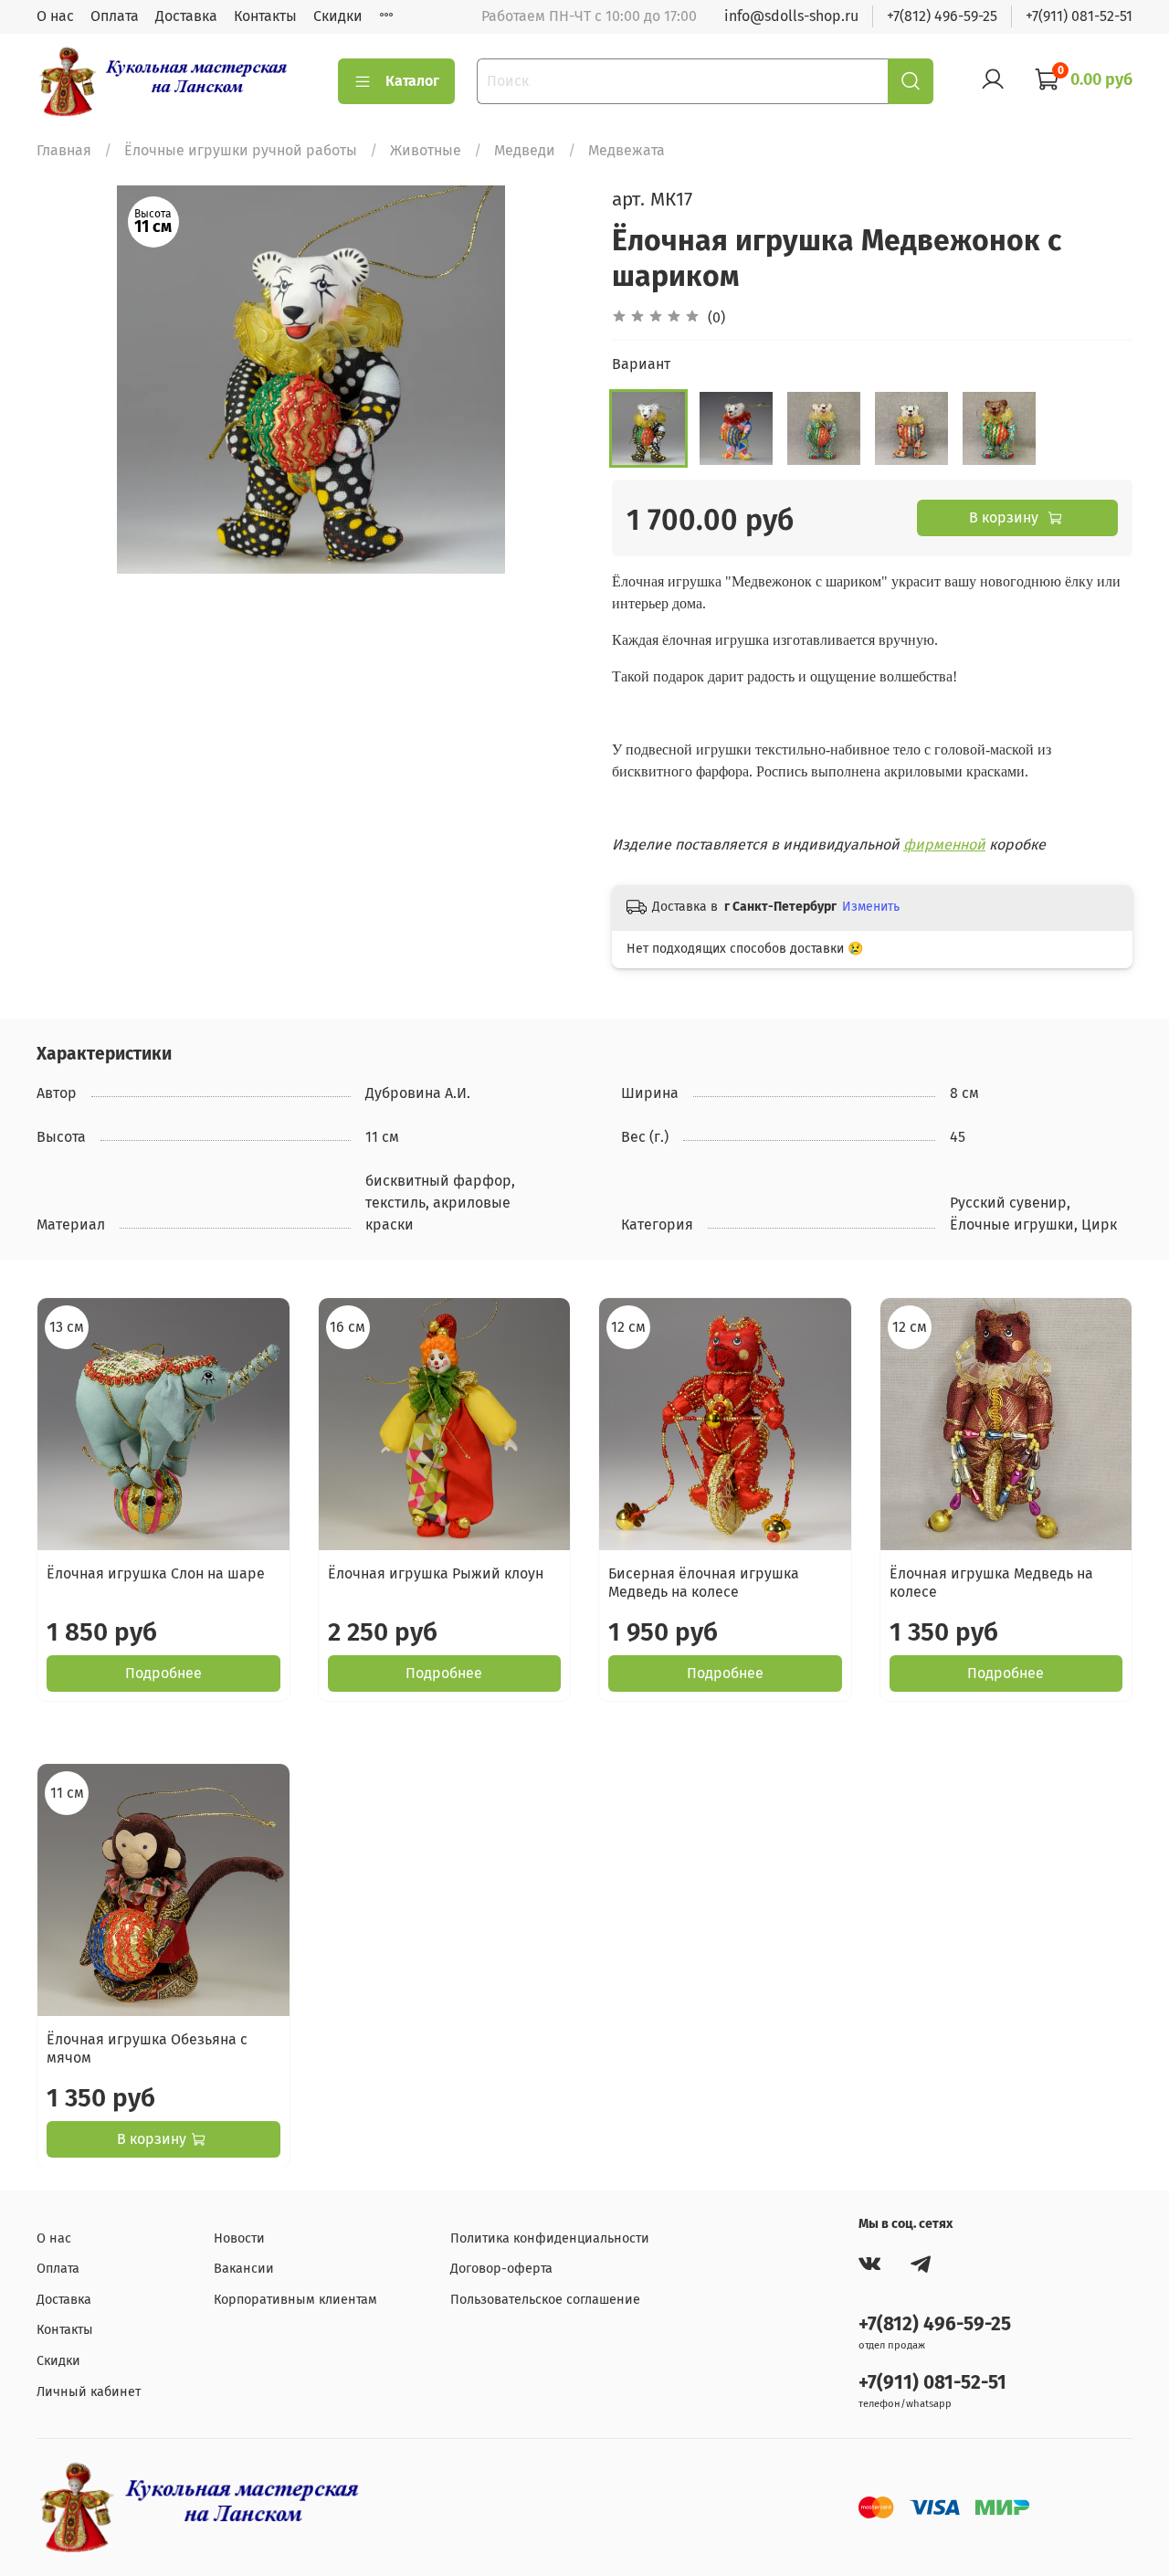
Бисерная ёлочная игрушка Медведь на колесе (704, 1583)
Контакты (265, 16)
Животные (426, 150)
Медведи (525, 150)
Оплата (115, 16)
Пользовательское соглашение (545, 2300)
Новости (239, 2238)
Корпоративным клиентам (295, 2300)
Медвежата (627, 150)
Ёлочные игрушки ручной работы (241, 150)
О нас (55, 16)
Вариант (641, 364)
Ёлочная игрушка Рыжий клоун (436, 1573)
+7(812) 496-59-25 (942, 16)
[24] (736, 428)
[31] (911, 428)
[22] (648, 428)
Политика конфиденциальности (550, 2238)
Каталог (412, 81)
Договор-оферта (501, 2269)
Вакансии (244, 2269)
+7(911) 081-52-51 (1079, 16)
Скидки (338, 16)
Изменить (871, 907)
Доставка (186, 16)
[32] (999, 428)
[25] (824, 428)
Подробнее (163, 1673)
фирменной (944, 845)
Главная (64, 150)
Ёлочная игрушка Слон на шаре (156, 1573)
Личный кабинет (89, 2392)
